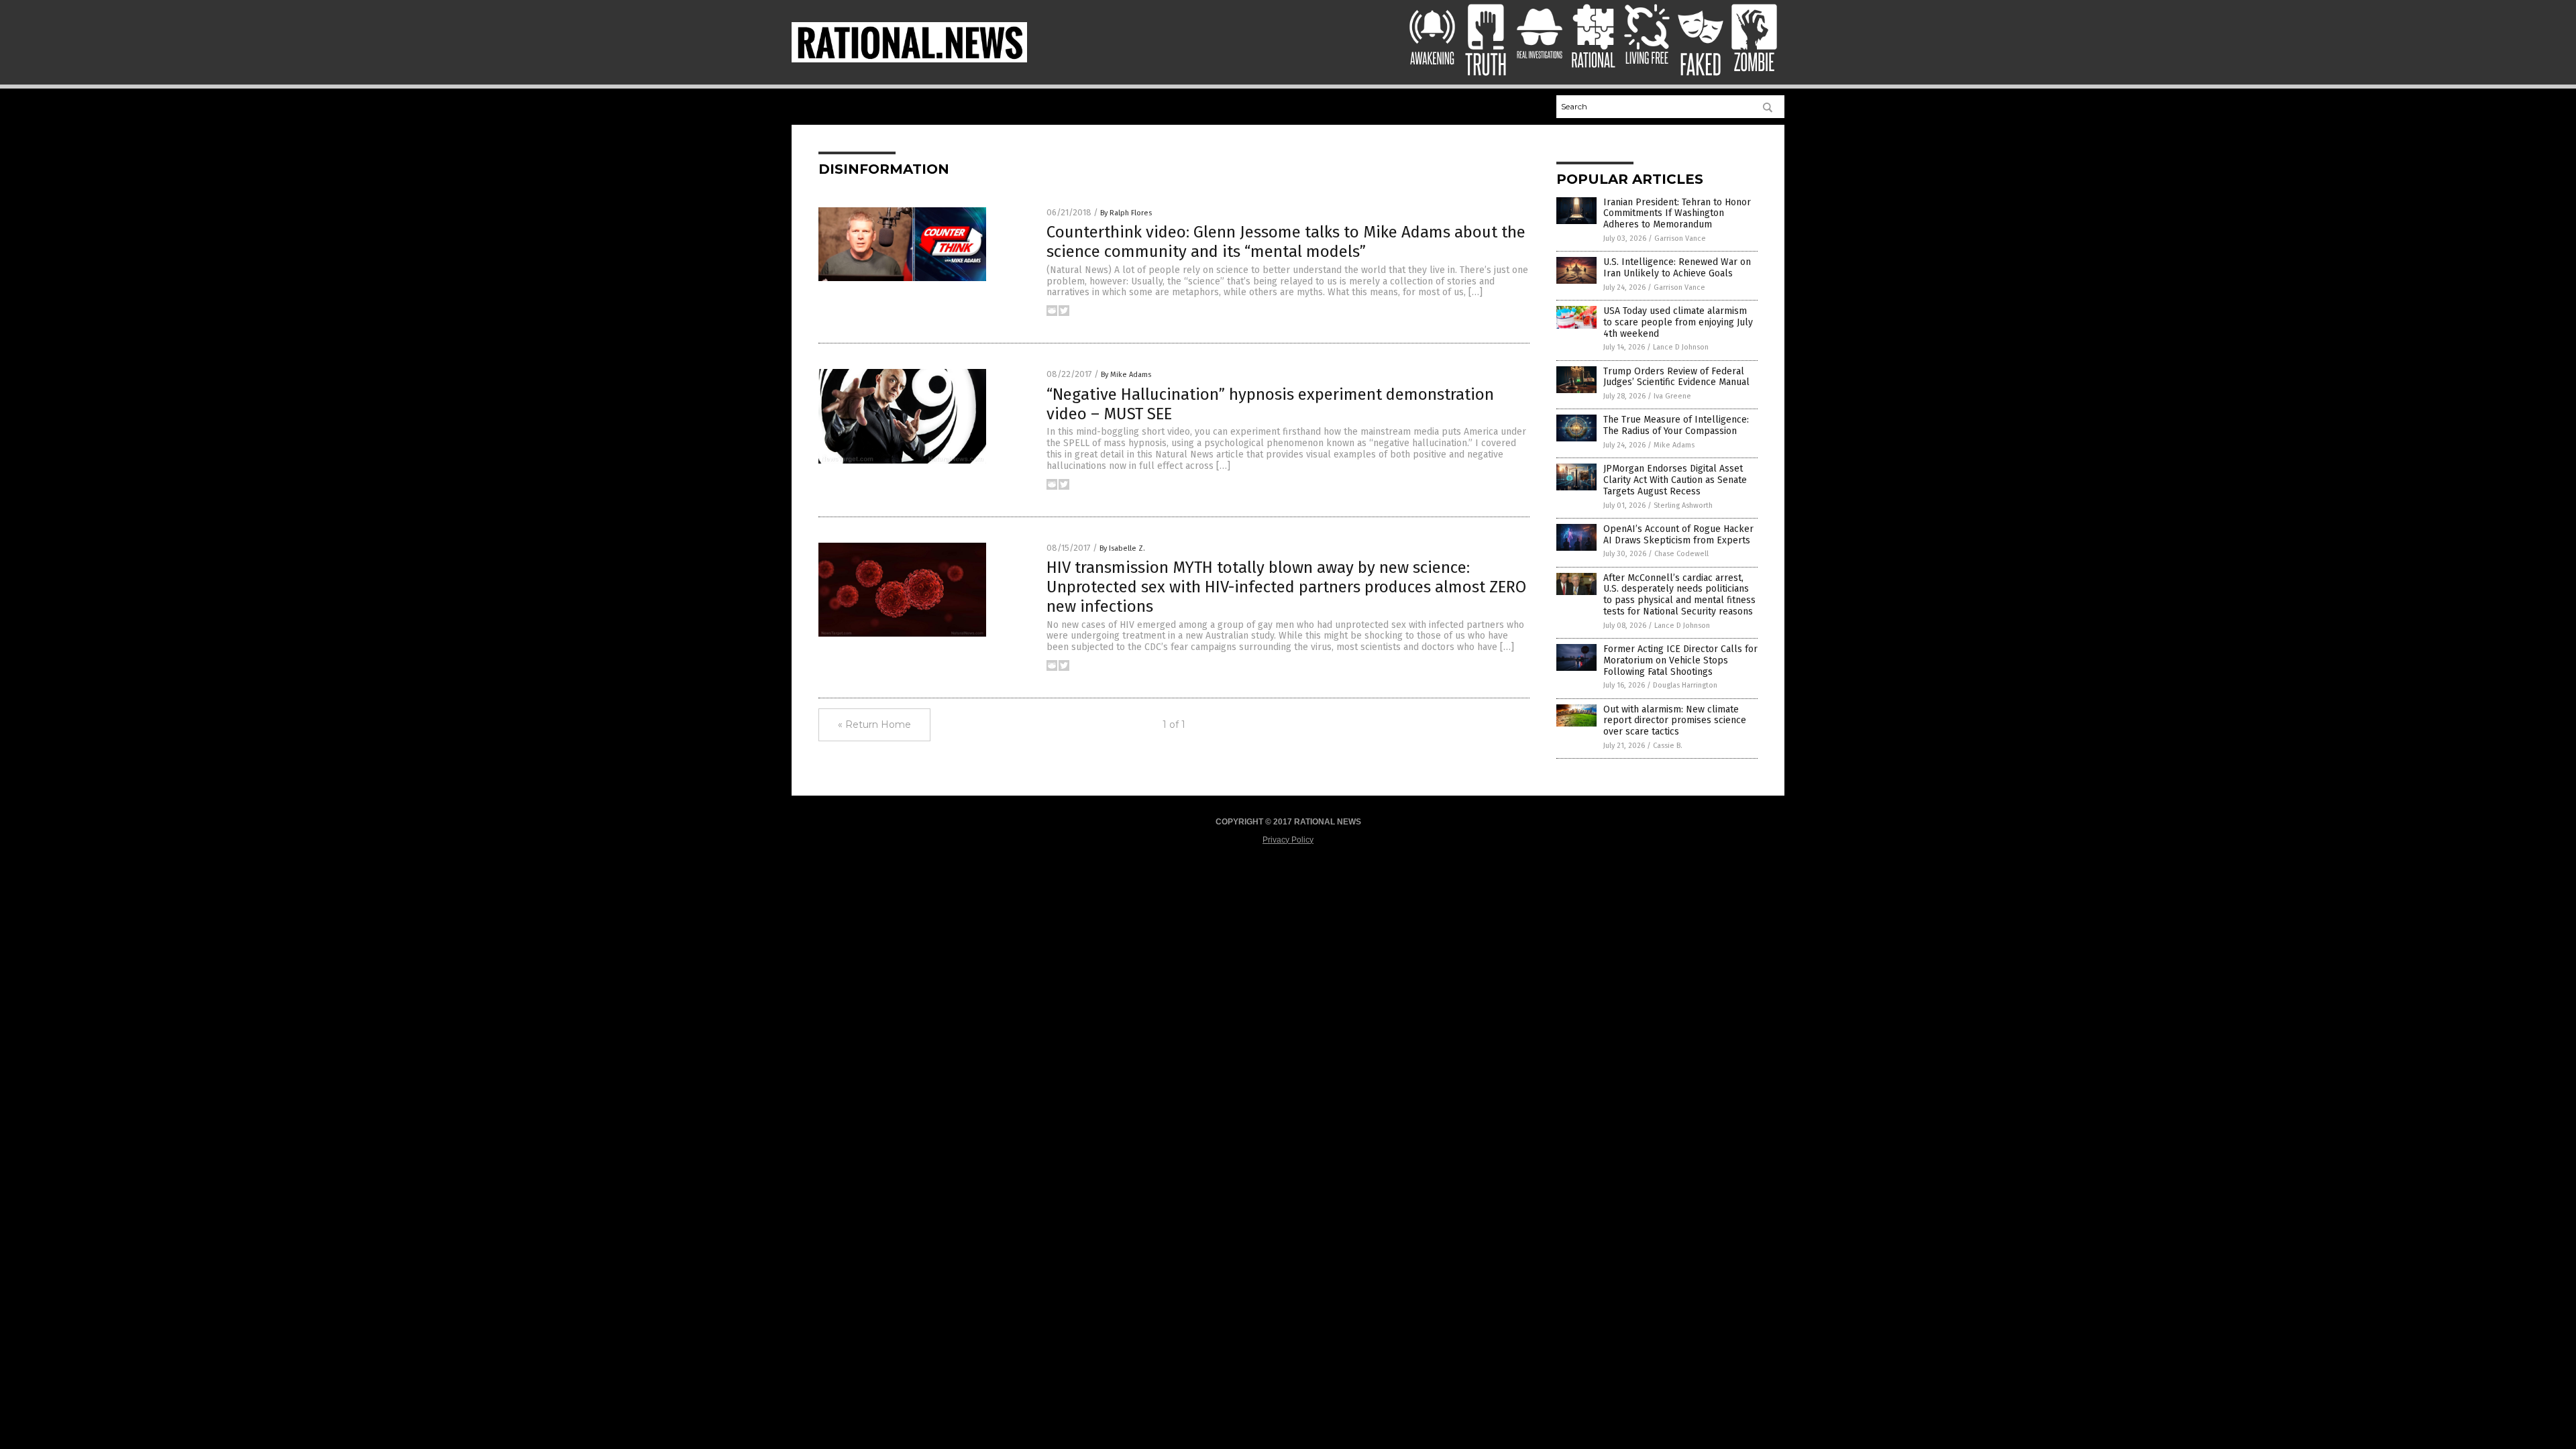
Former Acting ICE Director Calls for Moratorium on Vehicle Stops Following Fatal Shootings (1680, 660)
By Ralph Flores (1126, 213)
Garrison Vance (1680, 238)
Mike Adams (1674, 445)
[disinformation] (909, 60)
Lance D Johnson (1681, 347)
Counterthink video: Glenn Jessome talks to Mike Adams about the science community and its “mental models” (1286, 242)
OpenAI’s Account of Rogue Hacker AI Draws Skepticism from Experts (1678, 535)
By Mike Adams (1126, 375)
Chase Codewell (1681, 554)
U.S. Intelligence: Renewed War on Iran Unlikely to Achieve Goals (1677, 268)
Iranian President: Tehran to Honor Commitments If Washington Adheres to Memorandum (1677, 214)
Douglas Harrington (1685, 685)
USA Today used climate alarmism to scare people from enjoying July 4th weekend (1678, 322)
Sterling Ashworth (1683, 505)
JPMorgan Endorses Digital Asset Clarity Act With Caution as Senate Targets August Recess (1675, 480)
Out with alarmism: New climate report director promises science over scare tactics (1675, 721)
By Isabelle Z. (1122, 548)
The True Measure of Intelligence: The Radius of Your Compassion (1676, 425)
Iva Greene (1672, 396)
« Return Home (874, 724)
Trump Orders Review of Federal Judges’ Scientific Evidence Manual (1676, 377)
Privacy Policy (1288, 840)
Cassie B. (1668, 746)
